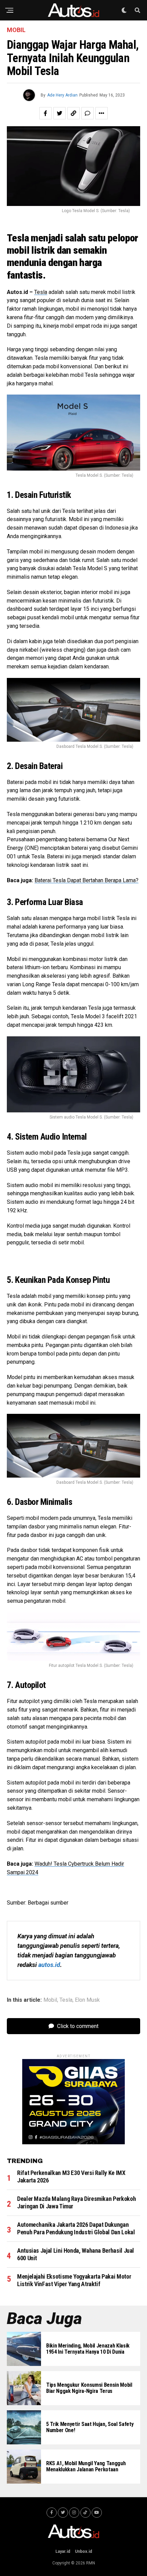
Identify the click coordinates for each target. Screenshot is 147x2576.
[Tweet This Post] (59, 113)
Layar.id (63, 2551)
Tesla (41, 292)
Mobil (50, 2000)
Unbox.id (83, 2551)
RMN (91, 2563)
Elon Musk (87, 2000)
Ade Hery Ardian (62, 95)
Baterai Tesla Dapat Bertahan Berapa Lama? (86, 880)
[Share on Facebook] (45, 113)
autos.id (49, 1965)
